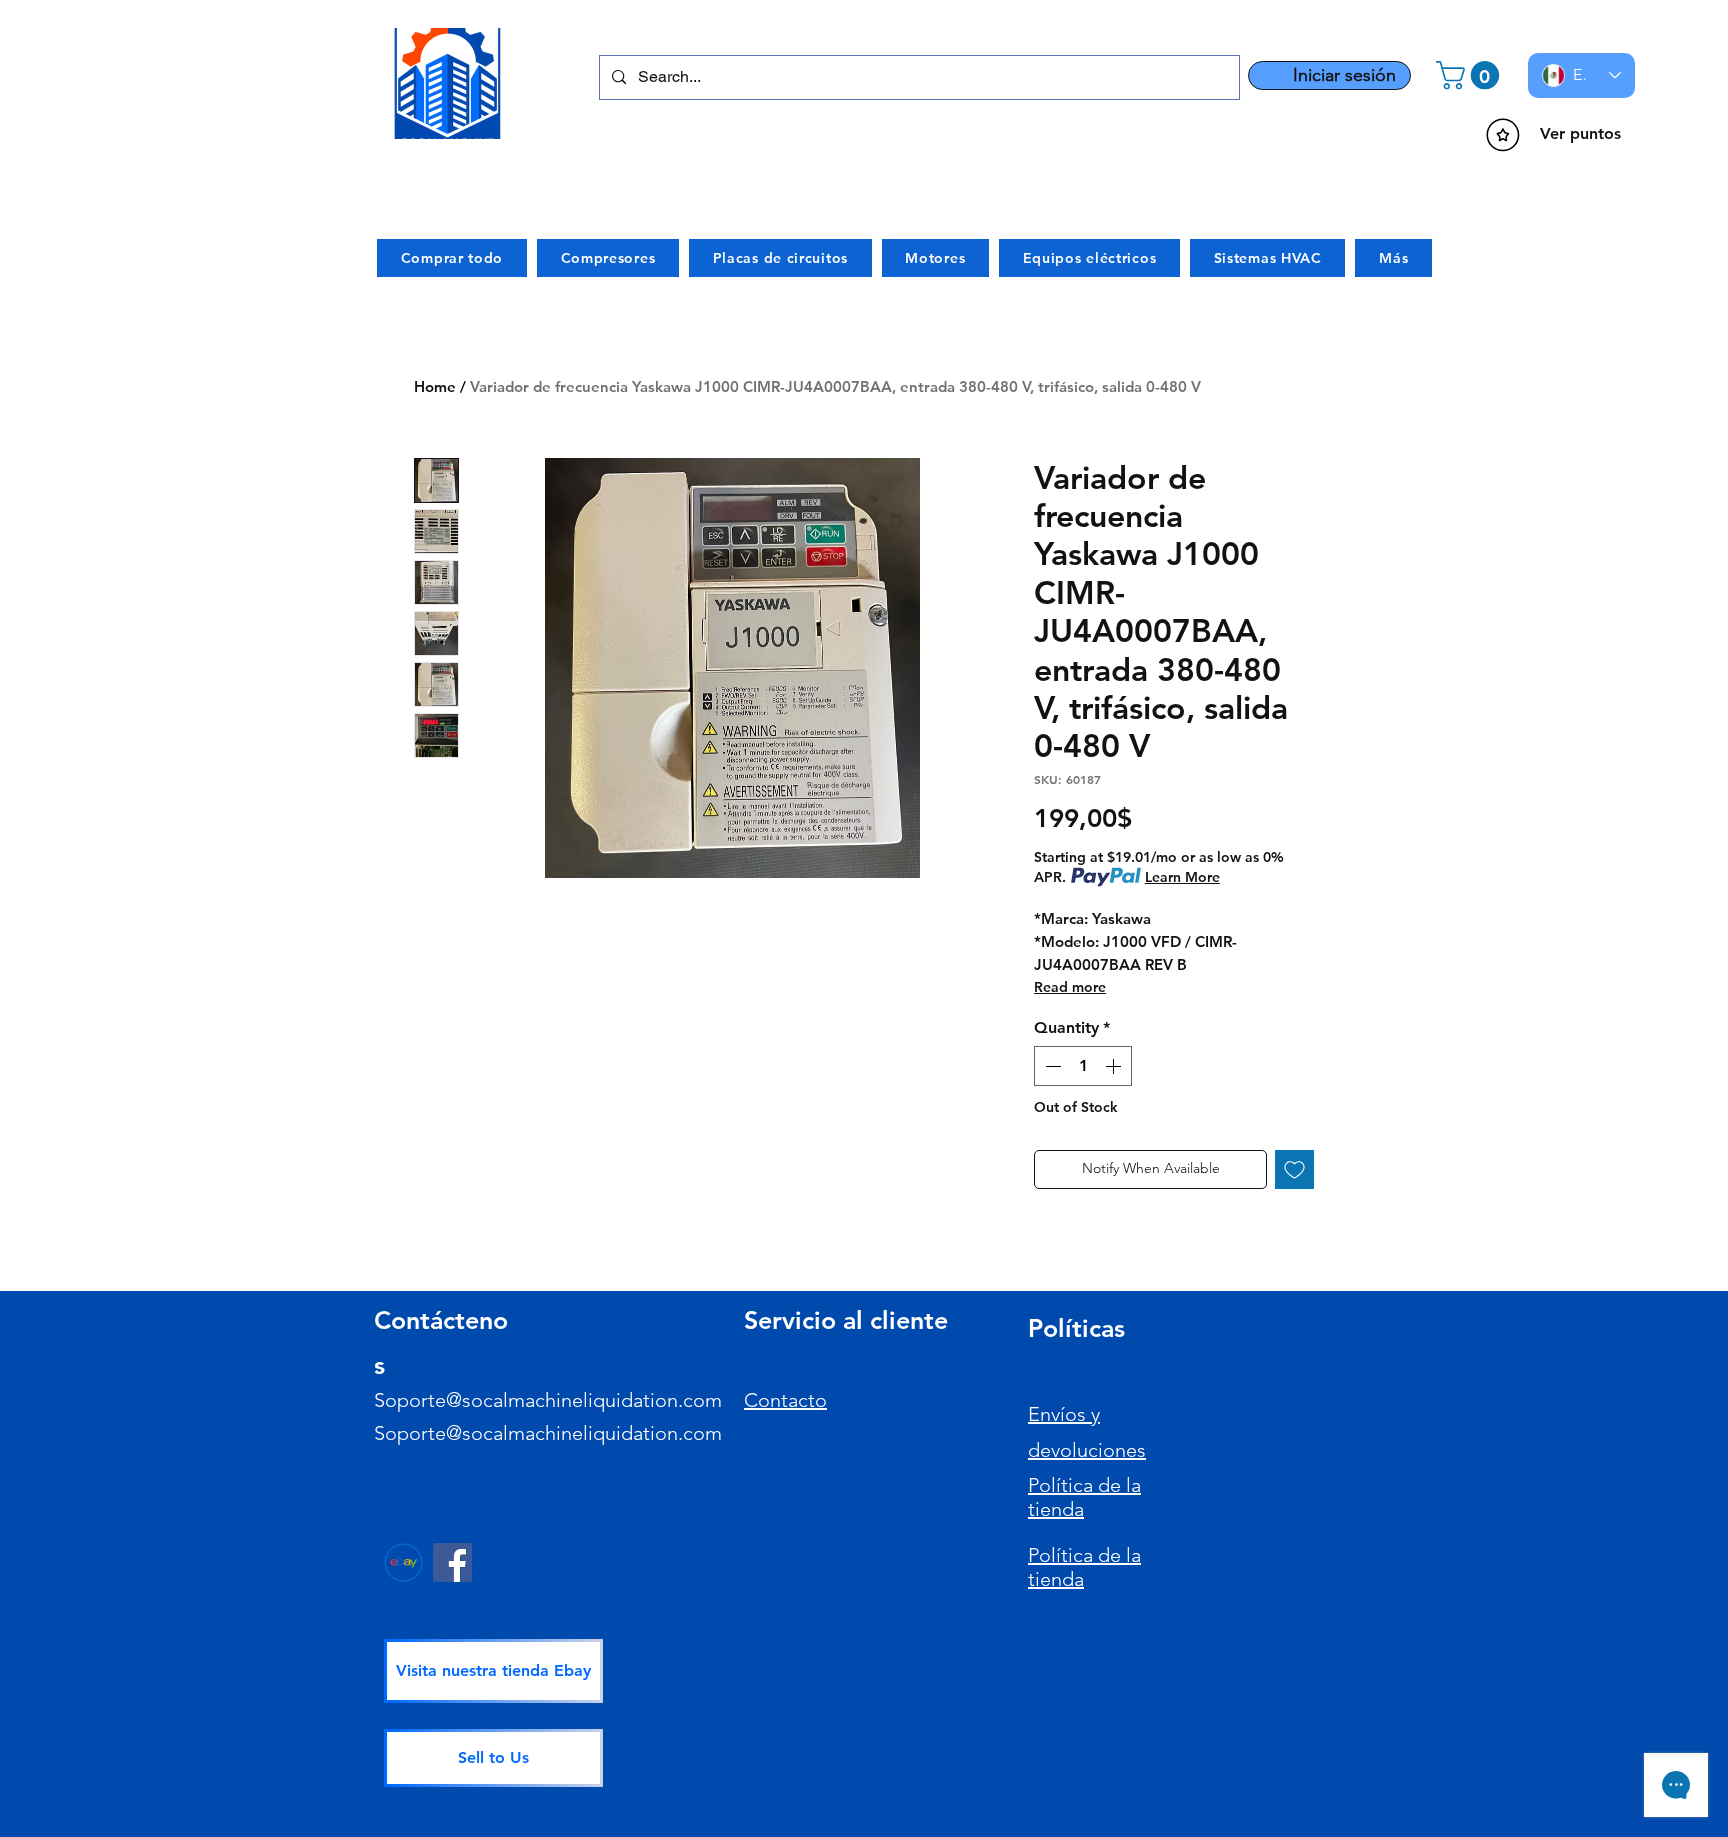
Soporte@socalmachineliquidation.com (548, 1400)
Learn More (1182, 877)
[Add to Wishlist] (1294, 1169)
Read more (1070, 987)
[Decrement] (1051, 1066)
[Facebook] (452, 1562)
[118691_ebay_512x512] (403, 1562)
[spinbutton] (1083, 1066)
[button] (1471, 75)
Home (435, 386)
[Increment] (1115, 1066)
